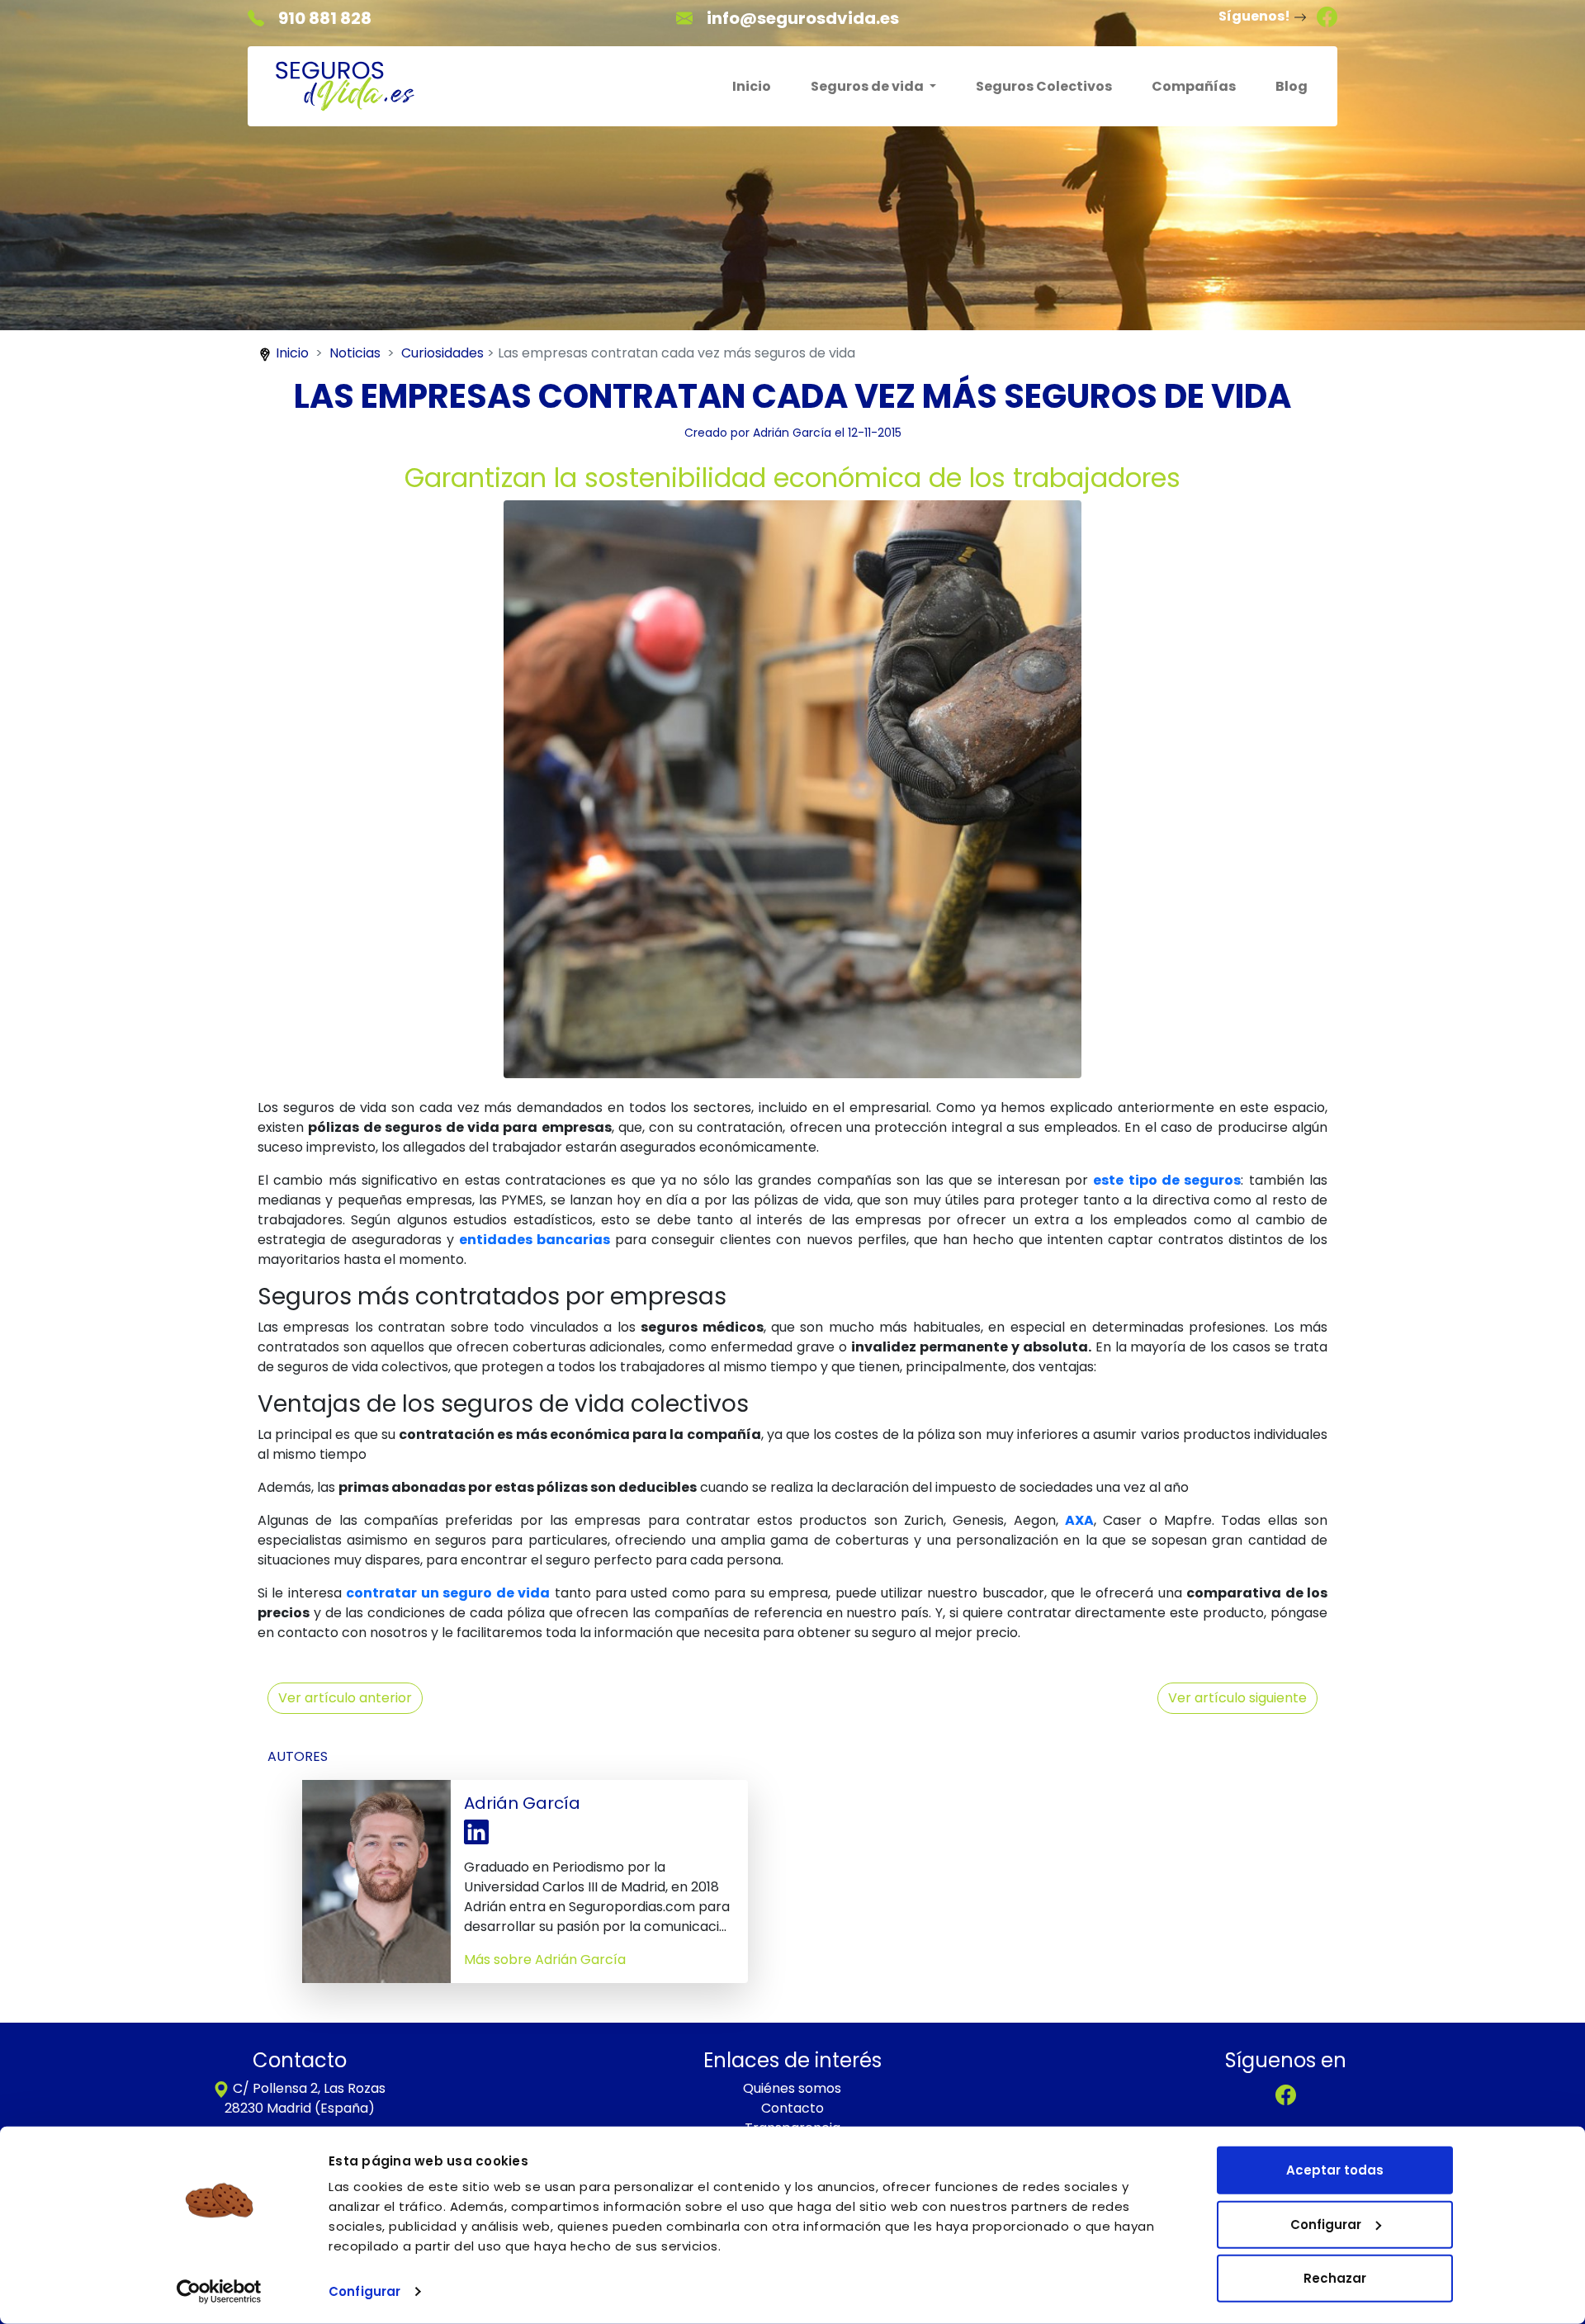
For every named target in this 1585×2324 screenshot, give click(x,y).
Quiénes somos (792, 2088)
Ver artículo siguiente (1237, 1698)
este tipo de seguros (1167, 1180)
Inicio (752, 86)
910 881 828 (325, 18)
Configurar (364, 2291)
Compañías (1194, 86)
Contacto (792, 2108)
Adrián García (792, 433)
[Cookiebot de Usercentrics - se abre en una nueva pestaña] (219, 2292)
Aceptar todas (1335, 2170)
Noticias (355, 353)
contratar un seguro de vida (448, 1593)
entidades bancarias (535, 1240)
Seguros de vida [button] (868, 86)
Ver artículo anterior (345, 1698)
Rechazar (1335, 2278)
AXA (1079, 1520)
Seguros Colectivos (1044, 86)
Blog (1292, 86)
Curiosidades (442, 353)
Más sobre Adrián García (545, 1960)
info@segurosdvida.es (803, 18)
